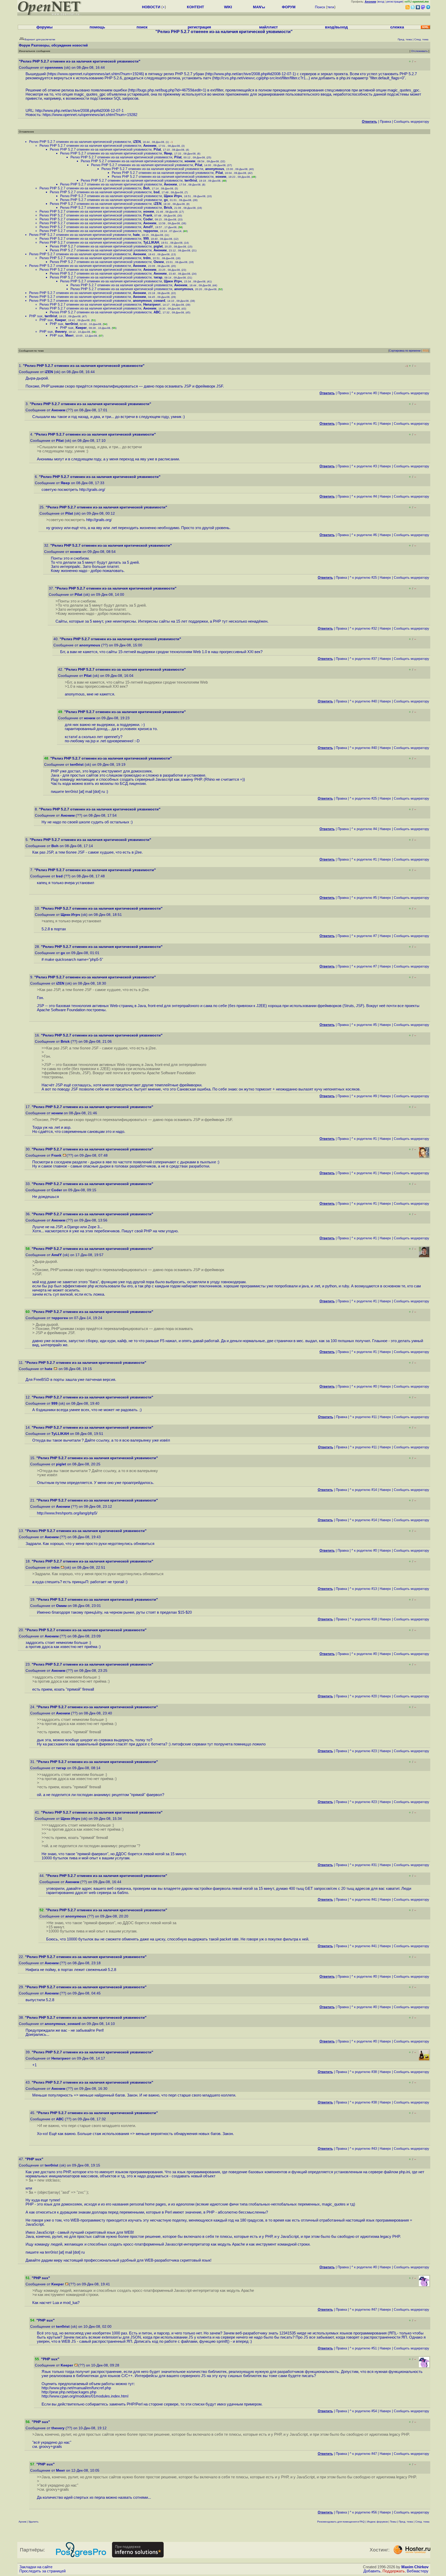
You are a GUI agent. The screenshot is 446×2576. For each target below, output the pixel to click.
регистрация (395, 2)
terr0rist (191, 180)
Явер (168, 153)
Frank (148, 215)
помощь (97, 27)
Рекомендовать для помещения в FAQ (341, 2522)
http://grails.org (92, 490)
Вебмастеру (418, 2571)
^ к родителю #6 (364, 535)
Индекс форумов (377, 2522)
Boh (146, 188)
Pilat (157, 149)
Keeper (61, 320)
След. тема (422, 2522)
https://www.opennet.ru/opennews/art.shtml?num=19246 (95, 74)
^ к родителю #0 (364, 393)
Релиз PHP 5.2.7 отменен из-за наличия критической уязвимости (80, 142)
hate (136, 235)
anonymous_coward (149, 301)
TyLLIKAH (151, 242)
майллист (268, 27)
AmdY (148, 227)
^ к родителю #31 (363, 1865)
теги (331, 7)
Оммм (159, 262)
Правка (385, 122)
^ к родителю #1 (364, 424)
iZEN (137, 142)
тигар (158, 277)
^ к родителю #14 (363, 1490)
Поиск (320, 7)
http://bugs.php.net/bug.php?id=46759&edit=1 (167, 90)
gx (166, 200)
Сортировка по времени (405, 351)
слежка (397, 27)
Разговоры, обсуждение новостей (59, 45)
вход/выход (336, 27)
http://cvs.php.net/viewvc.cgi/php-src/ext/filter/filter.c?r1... (261, 78)
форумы (45, 27)
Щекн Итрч (173, 196)
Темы (393, 2522)
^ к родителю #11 (363, 1417)
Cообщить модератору (412, 122)
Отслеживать (419, 51)
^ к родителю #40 (363, 701)
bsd (157, 192)
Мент (69, 335)
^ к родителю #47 (363, 2310)
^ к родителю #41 (363, 1900)
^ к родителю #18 (363, 1619)
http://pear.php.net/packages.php (69, 2392)
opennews (54, 68)
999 (146, 239)
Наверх (385, 393)
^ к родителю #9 (364, 1096)
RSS (426, 351)
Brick (168, 208)
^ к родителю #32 (363, 628)
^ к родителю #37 (363, 659)
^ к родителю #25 (363, 578)
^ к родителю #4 (364, 496)
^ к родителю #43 (363, 2149)
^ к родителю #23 (363, 1751)
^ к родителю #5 (364, 898)
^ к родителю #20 (363, 1696)
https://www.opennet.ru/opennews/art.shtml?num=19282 (90, 115)
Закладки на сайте (36, 2567)
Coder (148, 219)
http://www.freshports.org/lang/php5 (67, 1513)
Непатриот (152, 304)
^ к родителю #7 (364, 936)
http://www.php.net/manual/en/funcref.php (76, 2388)
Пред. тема (406, 2522)
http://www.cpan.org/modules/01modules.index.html (85, 2396)
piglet (158, 246)
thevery (61, 332)
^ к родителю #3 (364, 466)
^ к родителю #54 (363, 2411)
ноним (190, 161)
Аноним (150, 146)
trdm (147, 258)
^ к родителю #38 (363, 2072)
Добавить (372, 2571)
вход (381, 2)
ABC (157, 312)
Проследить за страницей (42, 2571)
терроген (151, 231)
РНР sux (36, 316)
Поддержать (394, 2571)
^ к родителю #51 (363, 2348)
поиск (142, 27)
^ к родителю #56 (363, 2512)
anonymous (215, 169)
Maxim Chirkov (415, 2567)
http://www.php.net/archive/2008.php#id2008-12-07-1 (250, 74)
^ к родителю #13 (363, 1589)
